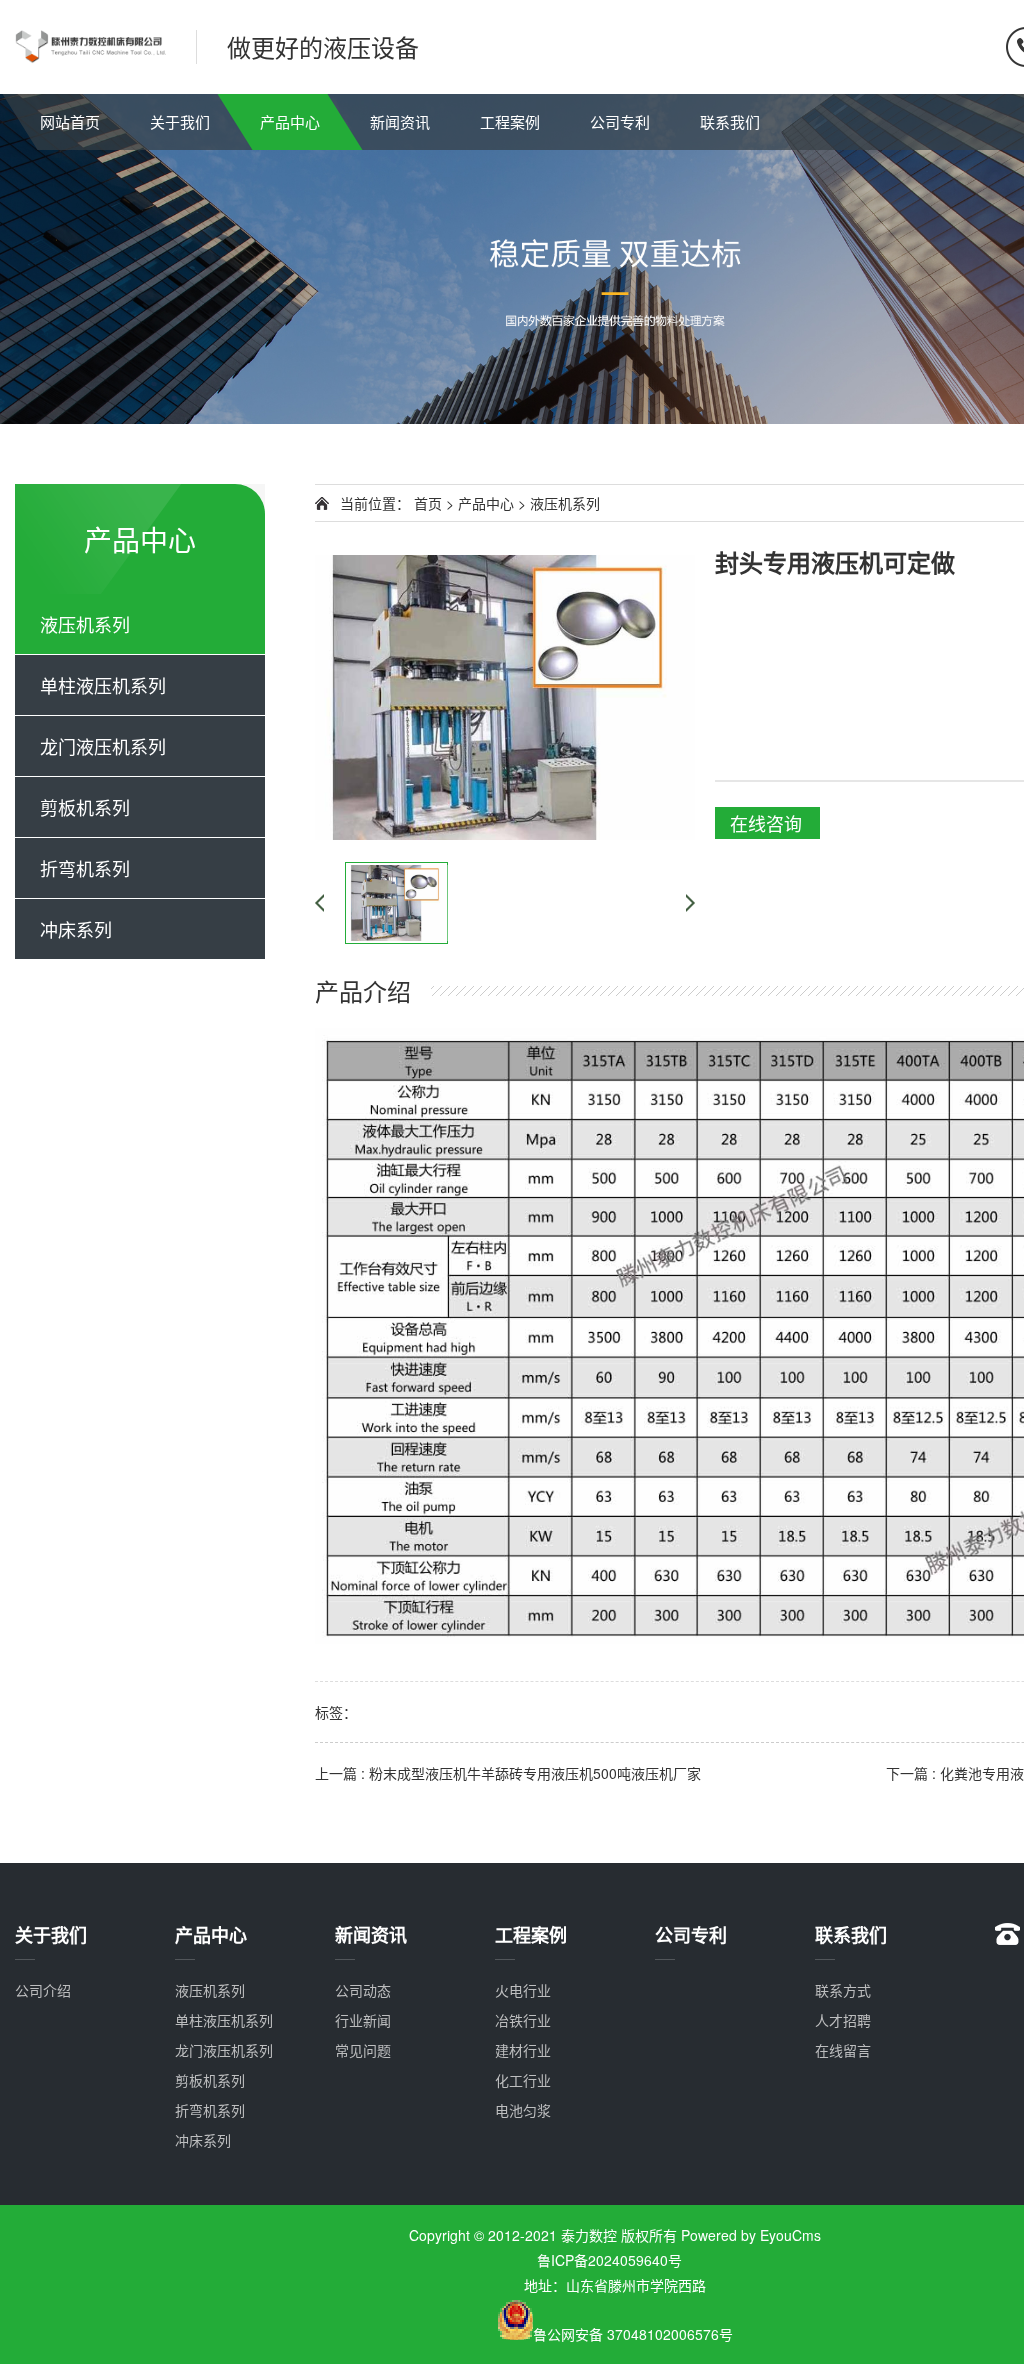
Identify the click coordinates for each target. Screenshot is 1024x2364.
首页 (428, 503)
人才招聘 (843, 2020)
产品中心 (290, 121)
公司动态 (363, 1990)
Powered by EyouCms (749, 2235)
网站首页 (70, 121)
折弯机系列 (85, 868)
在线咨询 (766, 823)
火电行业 (523, 1990)
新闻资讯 (400, 121)
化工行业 (523, 2080)
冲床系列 (76, 929)
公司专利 (620, 121)
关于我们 (180, 121)
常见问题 (363, 2050)
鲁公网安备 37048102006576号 (633, 2334)
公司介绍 (43, 1990)
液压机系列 (85, 624)
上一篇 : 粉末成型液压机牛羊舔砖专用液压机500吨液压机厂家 (508, 1773)
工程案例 (510, 121)
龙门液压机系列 (103, 746)
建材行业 (523, 2050)
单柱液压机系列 (103, 685)
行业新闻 (363, 2020)
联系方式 (843, 1990)
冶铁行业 (523, 2020)
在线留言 (843, 2050)
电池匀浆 (523, 2110)
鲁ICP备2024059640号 (615, 2260)
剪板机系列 (85, 807)
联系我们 (730, 121)
